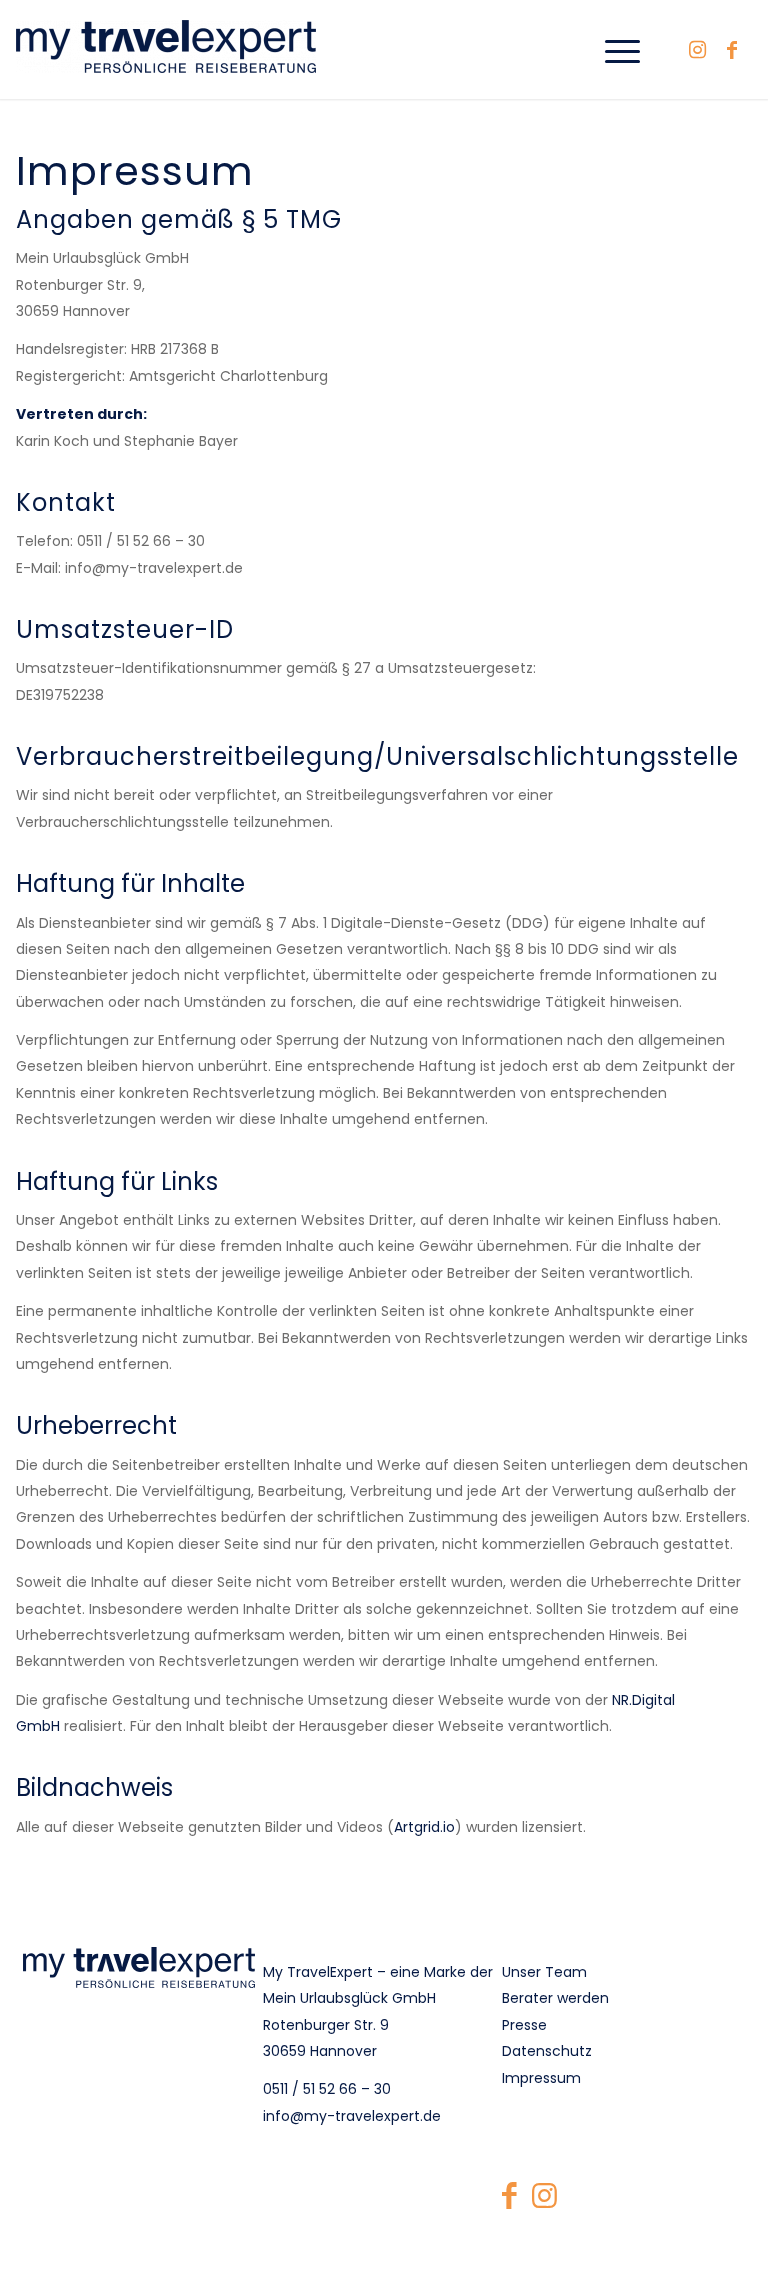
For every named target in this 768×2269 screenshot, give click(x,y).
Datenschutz (547, 2051)
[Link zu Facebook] (732, 50)
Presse (524, 2025)
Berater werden (555, 1998)
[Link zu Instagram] (697, 50)
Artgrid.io (424, 1827)
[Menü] (612, 49)
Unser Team (544, 1972)
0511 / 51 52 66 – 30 (327, 2089)
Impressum (541, 2078)
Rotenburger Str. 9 (326, 2025)
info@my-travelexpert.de (352, 2116)
